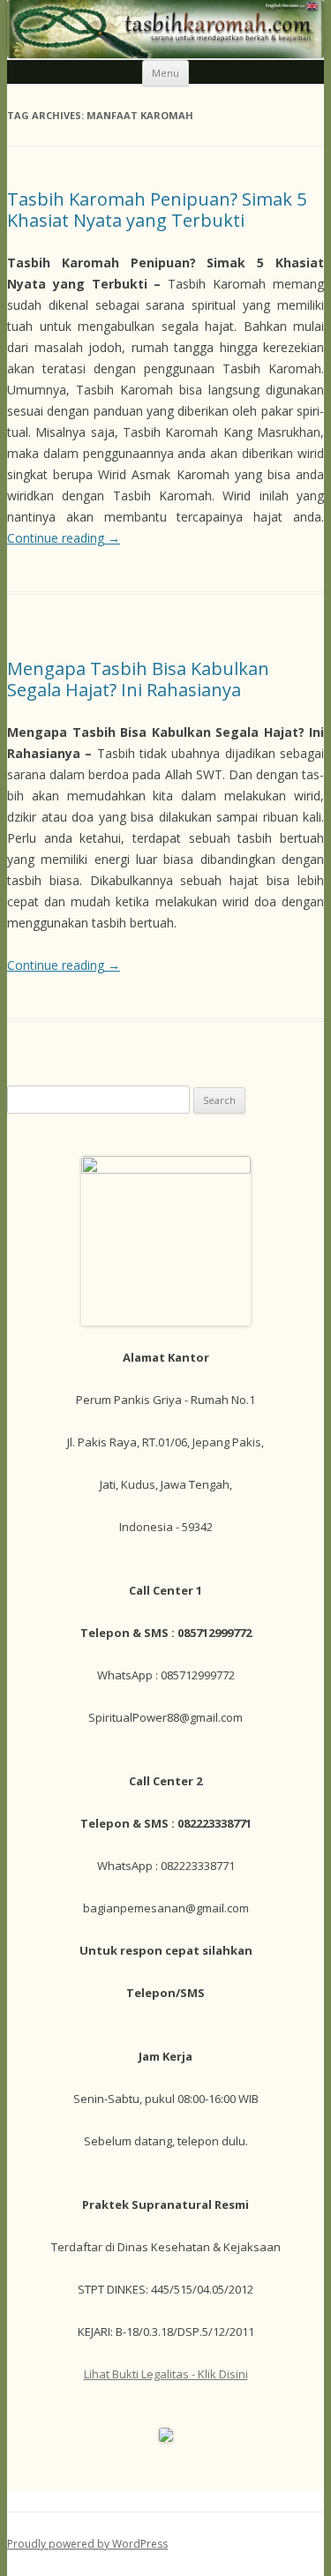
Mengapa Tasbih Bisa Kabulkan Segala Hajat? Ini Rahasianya (138, 679)
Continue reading (64, 538)
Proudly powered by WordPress (87, 2544)
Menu (165, 73)
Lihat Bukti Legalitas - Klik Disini (166, 2374)
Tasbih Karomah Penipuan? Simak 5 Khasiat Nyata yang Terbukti (157, 210)
